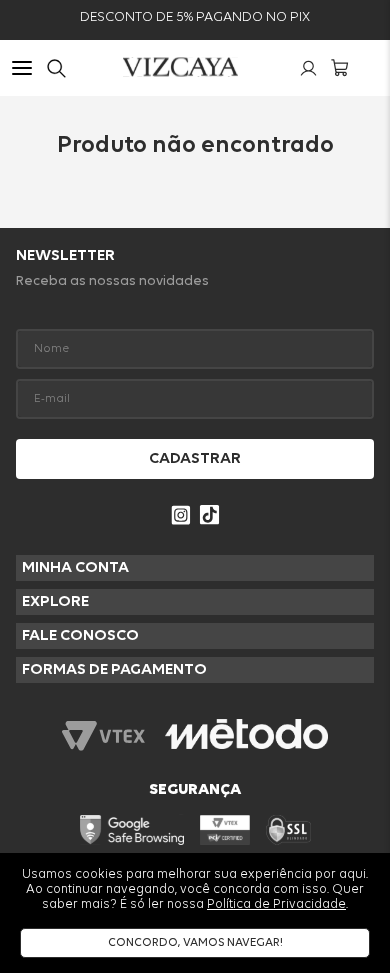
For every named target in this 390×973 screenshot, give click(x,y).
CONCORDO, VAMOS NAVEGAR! (195, 943)
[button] (22, 70)
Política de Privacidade (276, 904)
